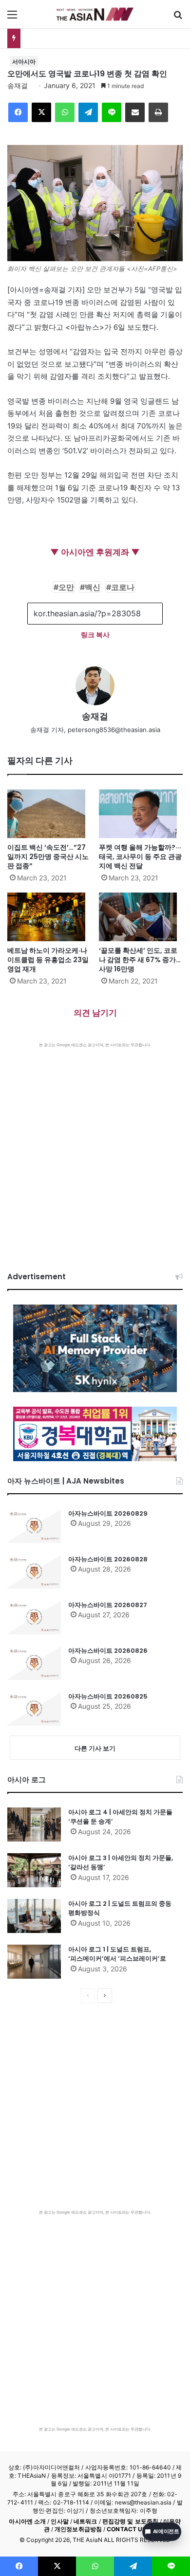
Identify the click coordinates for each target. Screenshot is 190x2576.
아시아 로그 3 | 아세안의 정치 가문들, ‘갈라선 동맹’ (121, 1863)
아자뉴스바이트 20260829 (108, 1513)
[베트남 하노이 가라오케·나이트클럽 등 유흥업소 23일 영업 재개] (49, 917)
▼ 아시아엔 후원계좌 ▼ (95, 552)
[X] (41, 112)
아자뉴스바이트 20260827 (108, 1605)
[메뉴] (12, 18)
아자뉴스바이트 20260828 (108, 1559)
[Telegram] (88, 112)
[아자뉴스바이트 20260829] (34, 1526)
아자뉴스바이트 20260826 (108, 1651)
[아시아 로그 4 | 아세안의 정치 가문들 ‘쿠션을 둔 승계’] (34, 1825)
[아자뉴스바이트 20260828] (34, 1572)
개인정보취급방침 (78, 2529)
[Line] (112, 112)
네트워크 (85, 2521)
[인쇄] (158, 112)
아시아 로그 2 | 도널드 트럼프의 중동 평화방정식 (120, 1908)
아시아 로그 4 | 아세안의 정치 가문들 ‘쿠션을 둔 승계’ (120, 1817)
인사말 (59, 2521)
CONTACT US (126, 2529)
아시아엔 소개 (27, 2521)
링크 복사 (95, 635)
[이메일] (135, 112)
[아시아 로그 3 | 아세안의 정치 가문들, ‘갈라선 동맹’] (34, 1870)
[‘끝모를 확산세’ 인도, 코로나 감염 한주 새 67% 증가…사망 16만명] (141, 917)
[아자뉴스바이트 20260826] (34, 1663)
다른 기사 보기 (95, 1748)
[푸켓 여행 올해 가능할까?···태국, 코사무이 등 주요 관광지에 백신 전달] (141, 814)
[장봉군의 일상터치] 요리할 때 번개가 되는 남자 (98, 38)
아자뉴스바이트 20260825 (108, 1696)
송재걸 (18, 85)
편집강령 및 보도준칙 (130, 2521)
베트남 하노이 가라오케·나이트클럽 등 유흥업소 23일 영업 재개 (48, 960)
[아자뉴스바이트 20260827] (34, 1617)
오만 (66, 587)
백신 (93, 587)
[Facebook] (18, 112)
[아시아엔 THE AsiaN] (95, 14)
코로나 (123, 587)
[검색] (178, 18)
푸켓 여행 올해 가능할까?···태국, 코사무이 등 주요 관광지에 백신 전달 (140, 857)
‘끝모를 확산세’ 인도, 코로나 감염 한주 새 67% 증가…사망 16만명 (140, 960)
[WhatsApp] (65, 112)
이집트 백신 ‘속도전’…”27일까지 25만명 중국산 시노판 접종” (48, 857)
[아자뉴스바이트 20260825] (34, 1709)
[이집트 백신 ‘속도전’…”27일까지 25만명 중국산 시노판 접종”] (49, 814)
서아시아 (24, 62)
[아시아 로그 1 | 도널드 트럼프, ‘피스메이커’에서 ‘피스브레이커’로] (34, 1962)
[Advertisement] (95, 1147)
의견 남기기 (95, 1013)
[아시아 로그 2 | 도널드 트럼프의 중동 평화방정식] (34, 1916)
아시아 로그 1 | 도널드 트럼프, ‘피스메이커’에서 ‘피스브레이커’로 (117, 1954)
